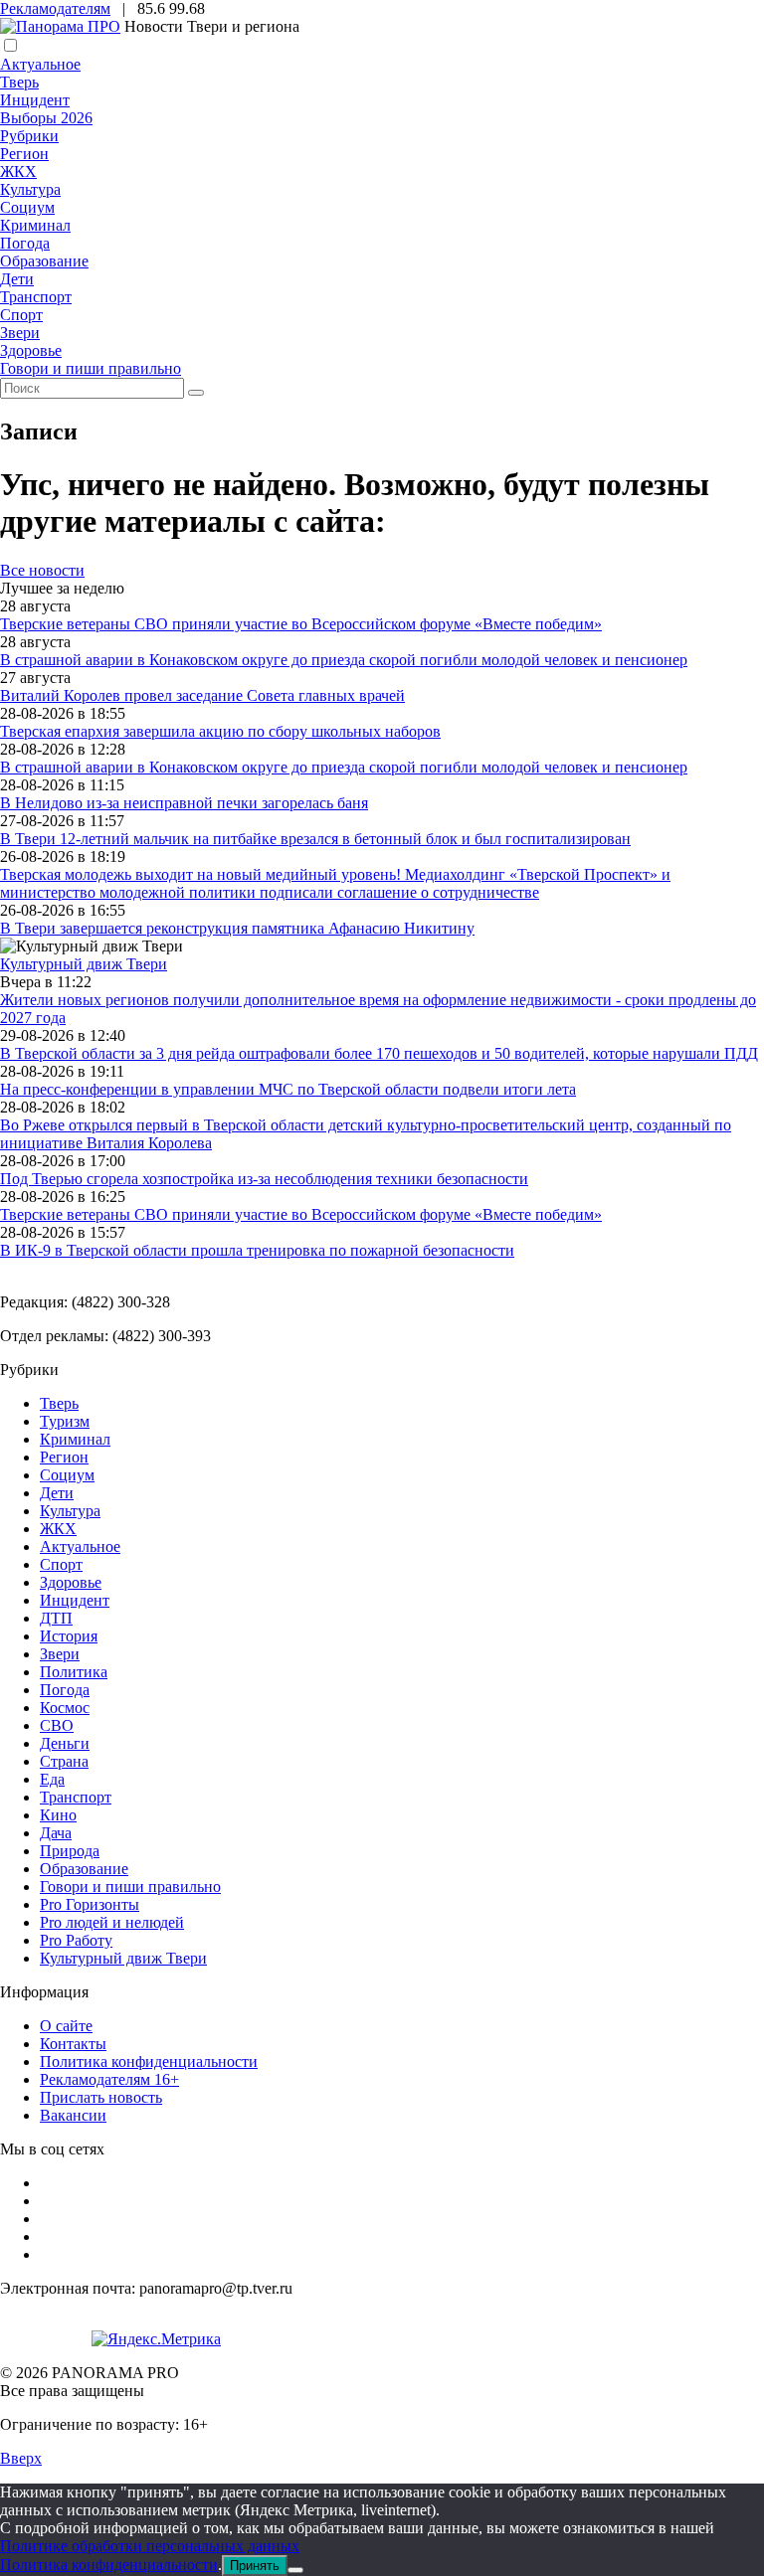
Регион (24, 154)
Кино (58, 1815)
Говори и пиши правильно (91, 368)
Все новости (42, 570)
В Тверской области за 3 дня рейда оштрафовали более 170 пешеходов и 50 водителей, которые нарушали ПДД (379, 1053)
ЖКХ (18, 172)
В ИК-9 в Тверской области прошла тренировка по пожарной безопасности (257, 1250)
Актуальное (40, 64)
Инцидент (35, 100)
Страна (64, 1761)
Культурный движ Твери (123, 1958)
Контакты (73, 2044)
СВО (57, 1725)
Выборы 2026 (46, 118)
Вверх (21, 2458)
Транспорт (36, 297)
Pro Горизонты (90, 1904)
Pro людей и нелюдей (112, 1922)
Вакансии (73, 2115)
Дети (17, 279)
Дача (56, 1833)
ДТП (56, 1618)
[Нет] (295, 2570)
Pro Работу (76, 1940)
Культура (30, 189)
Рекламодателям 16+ (109, 2079)
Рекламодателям (55, 8)
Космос (65, 1708)
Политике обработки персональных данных (150, 2546)
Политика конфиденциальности (149, 2061)
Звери (20, 333)
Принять (255, 2566)
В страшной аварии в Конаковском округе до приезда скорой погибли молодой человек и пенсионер (344, 660)
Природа (70, 1851)
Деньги (65, 1743)
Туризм (65, 1421)
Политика (74, 1672)
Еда (52, 1779)
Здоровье (31, 350)
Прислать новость (101, 2097)
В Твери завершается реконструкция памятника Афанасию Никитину (237, 928)
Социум (27, 207)
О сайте (66, 2026)
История (69, 1636)
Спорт (21, 315)
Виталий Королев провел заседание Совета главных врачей (202, 695)
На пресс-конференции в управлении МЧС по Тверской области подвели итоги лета (288, 1089)
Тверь (19, 82)
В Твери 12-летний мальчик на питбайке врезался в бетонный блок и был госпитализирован (315, 839)
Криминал (35, 225)
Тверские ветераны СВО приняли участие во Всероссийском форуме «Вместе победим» (301, 624)
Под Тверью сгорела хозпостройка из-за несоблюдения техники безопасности (264, 1179)
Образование (44, 261)
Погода (25, 243)
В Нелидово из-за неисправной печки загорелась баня (184, 803)
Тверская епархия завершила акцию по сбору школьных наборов (220, 731)
